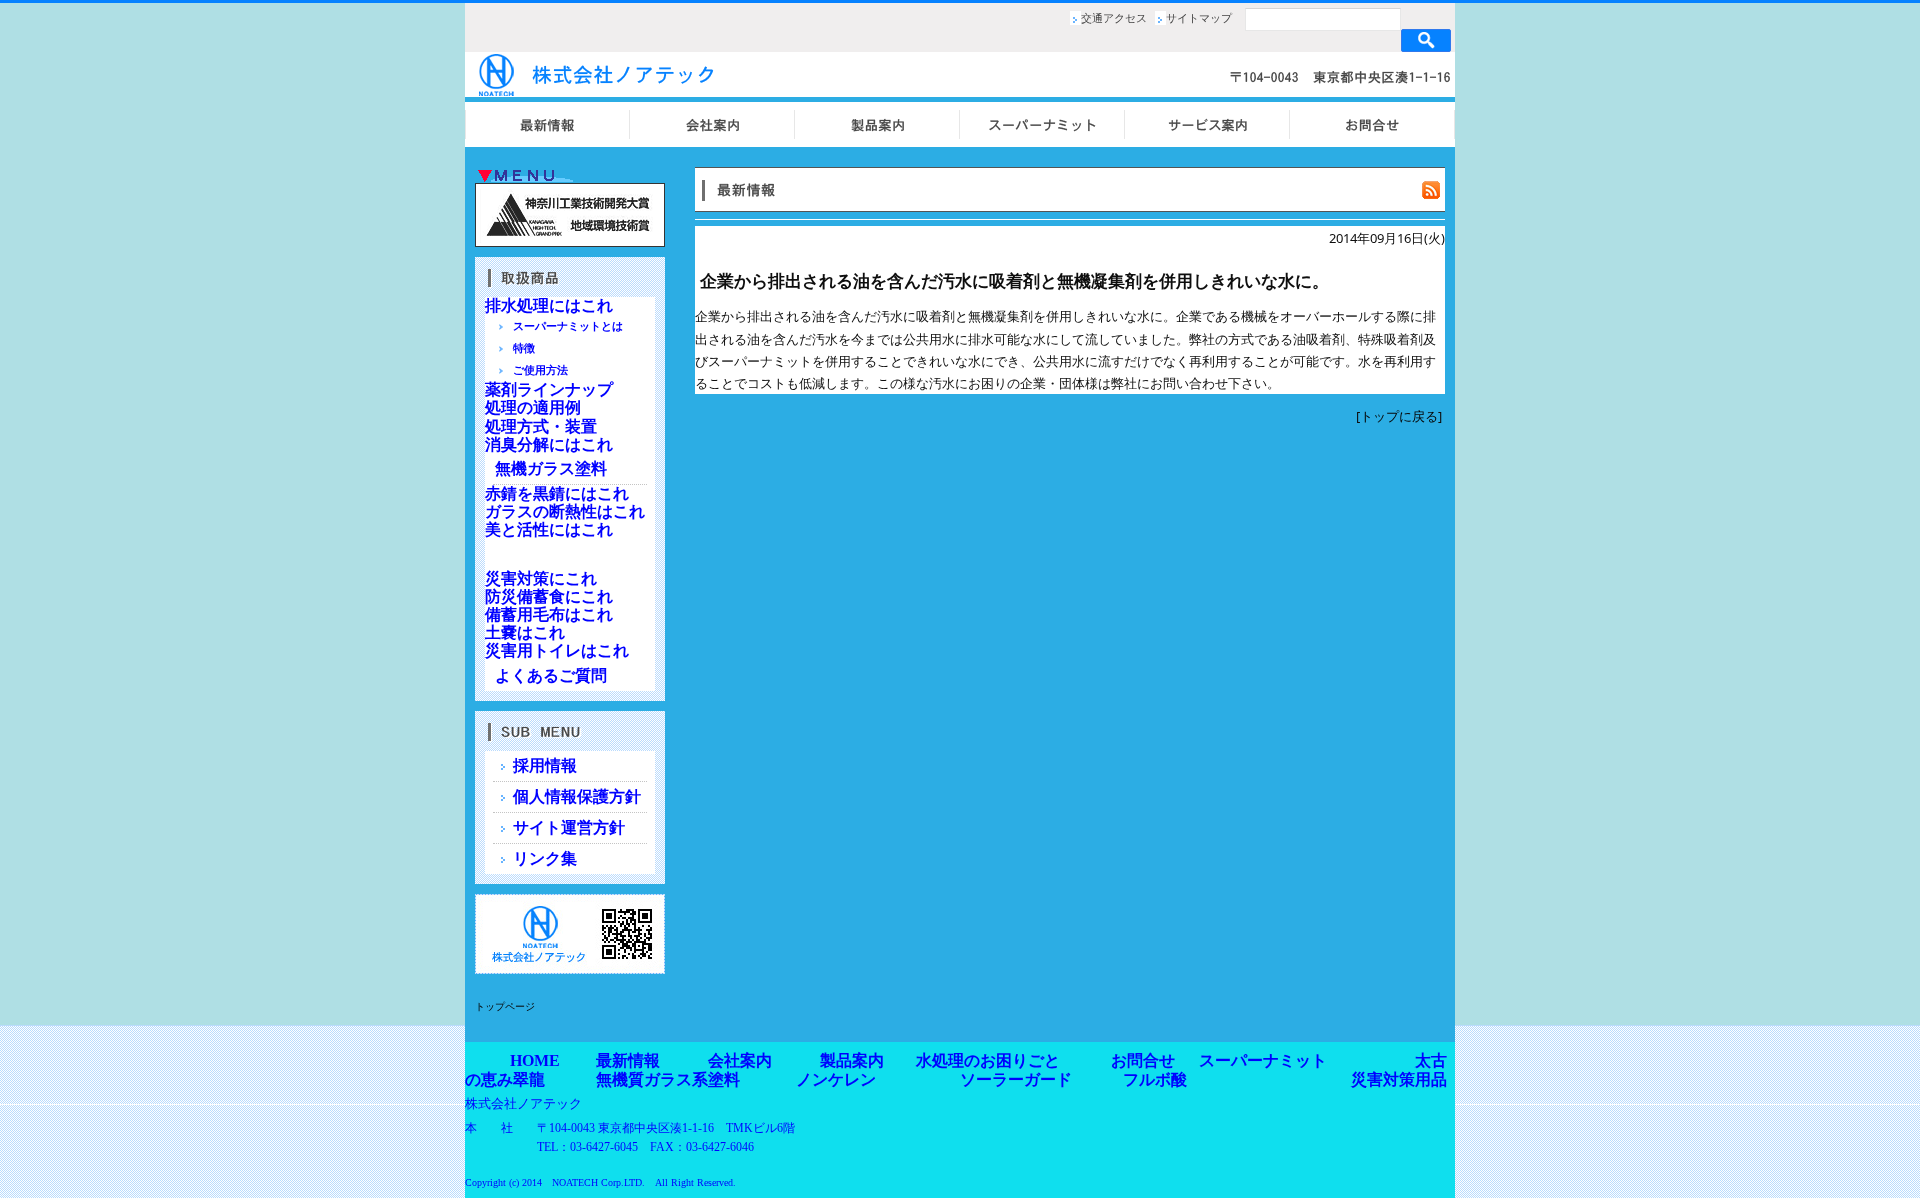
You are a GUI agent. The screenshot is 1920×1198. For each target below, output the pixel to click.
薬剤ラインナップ (549, 389)
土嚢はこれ (525, 632)
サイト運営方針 (569, 827)
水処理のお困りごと (988, 1060)
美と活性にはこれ (549, 529)
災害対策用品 (1399, 1079)
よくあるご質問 (551, 675)
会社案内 (740, 1060)
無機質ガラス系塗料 (668, 1079)
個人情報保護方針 (577, 796)
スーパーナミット (1263, 1060)
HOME (535, 1060)
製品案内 (852, 1060)
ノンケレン (836, 1079)
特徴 (524, 348)
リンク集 (545, 858)
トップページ (505, 1006)
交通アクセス (1114, 18)
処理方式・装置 (541, 426)
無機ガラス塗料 (551, 468)
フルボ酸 (1155, 1079)
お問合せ (1143, 1060)
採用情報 (545, 765)
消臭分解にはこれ (549, 444)
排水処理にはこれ (549, 305)
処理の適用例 (533, 407)
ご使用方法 (540, 370)
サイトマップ (1199, 18)
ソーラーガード (1016, 1079)
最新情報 (628, 1060)
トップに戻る (1399, 416)
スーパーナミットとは (568, 326)
